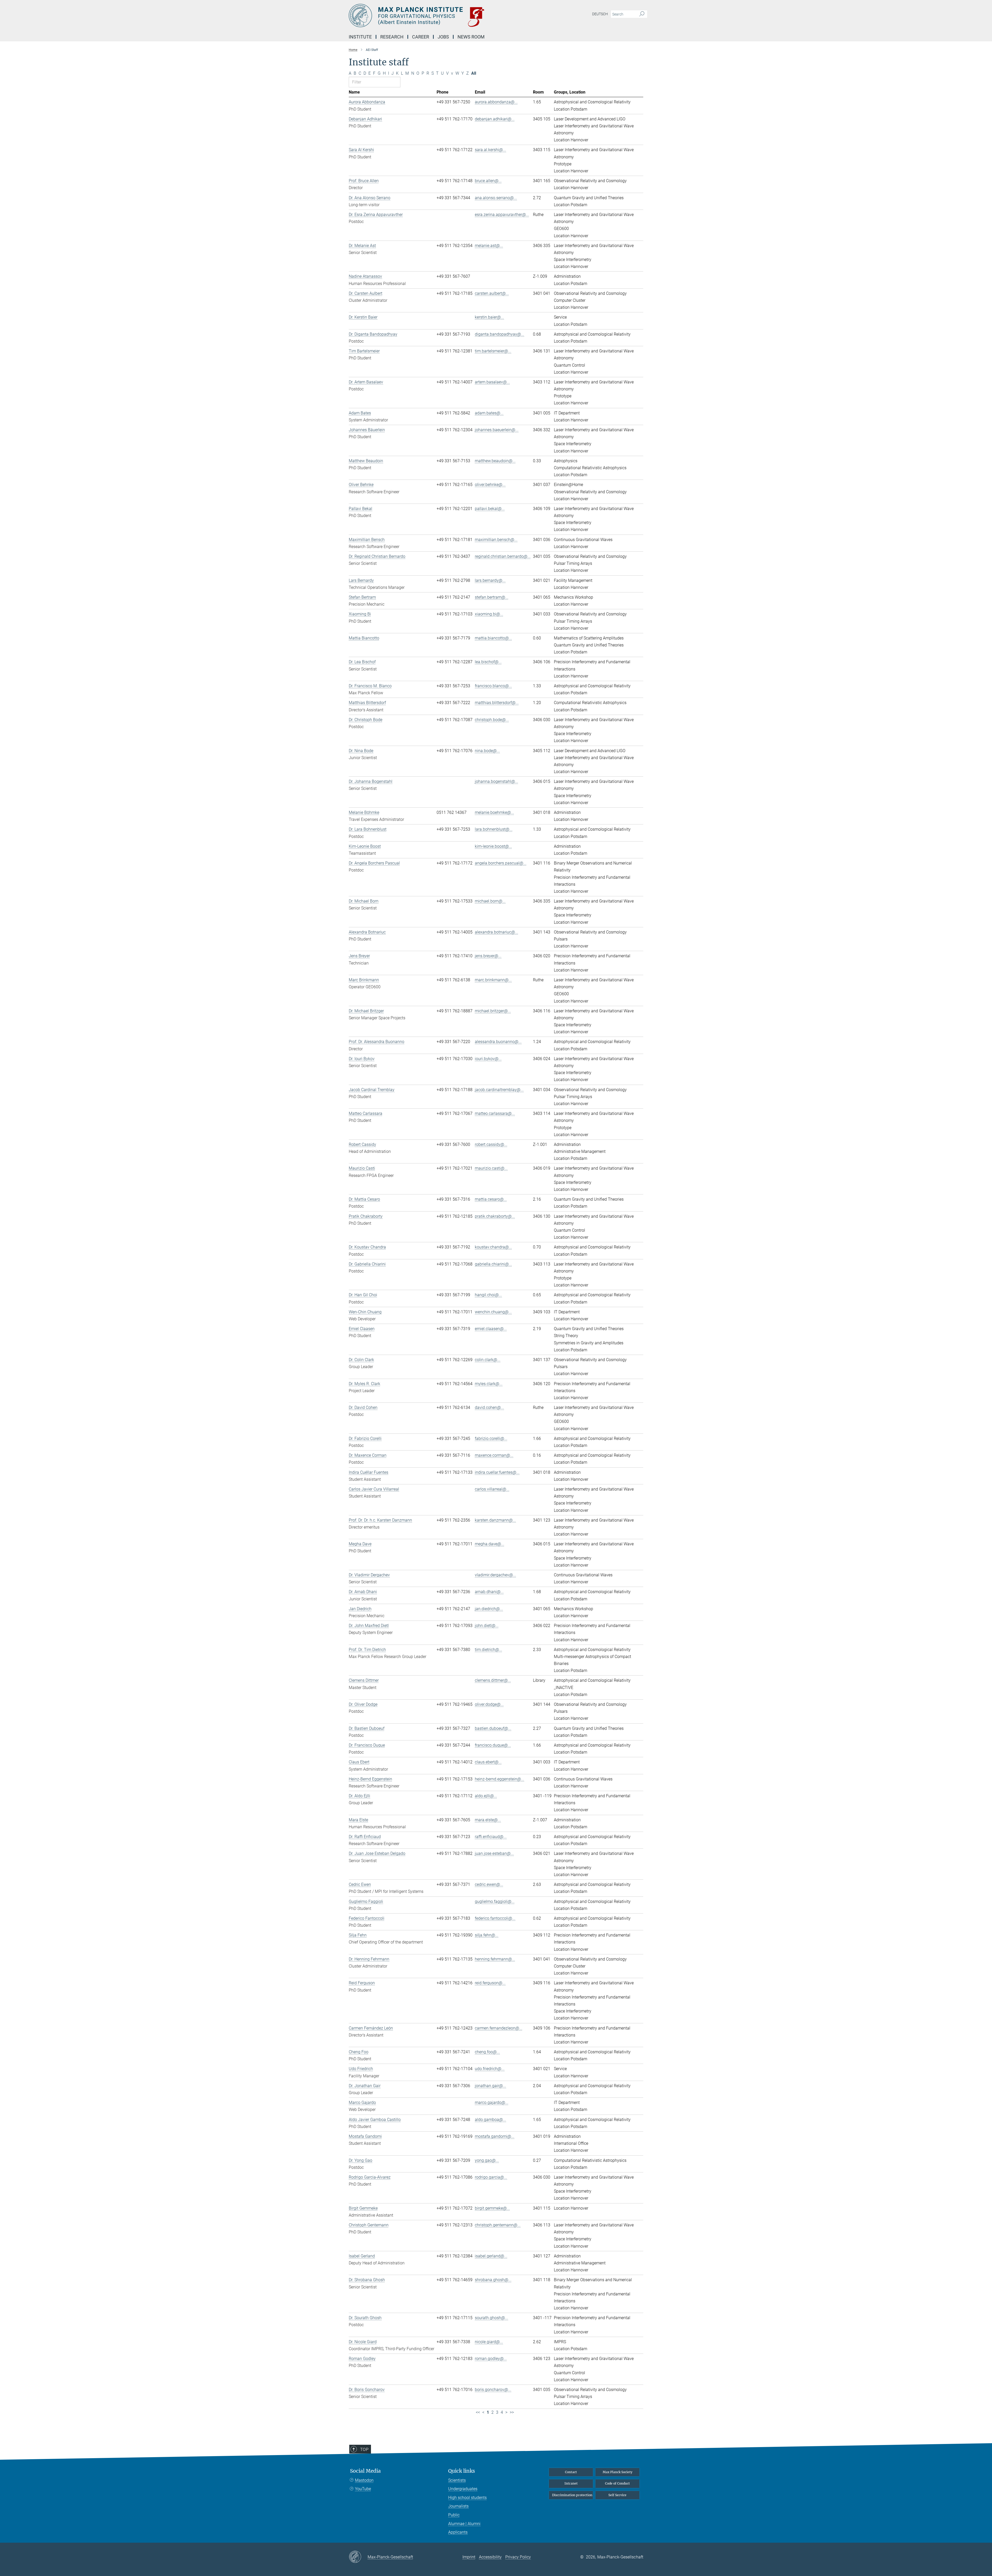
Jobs (443, 37)
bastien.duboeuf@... (493, 1728)
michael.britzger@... (493, 1011)
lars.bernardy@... (490, 580)
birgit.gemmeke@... (492, 2208)
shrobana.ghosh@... (493, 2280)
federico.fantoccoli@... (495, 1918)
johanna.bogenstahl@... (497, 781)
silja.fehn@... (487, 1935)
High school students (467, 2498)
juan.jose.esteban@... (494, 1853)
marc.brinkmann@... (493, 980)
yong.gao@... (487, 2160)
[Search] (642, 14)
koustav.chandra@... (493, 1247)
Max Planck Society (618, 2472)
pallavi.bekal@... (490, 509)
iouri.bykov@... (488, 1059)
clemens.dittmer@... (493, 1680)
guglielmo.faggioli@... (495, 1902)
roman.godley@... (491, 2359)
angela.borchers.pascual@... (501, 863)
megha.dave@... (490, 1544)
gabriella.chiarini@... (493, 1264)
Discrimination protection (572, 2495)
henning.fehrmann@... (495, 1959)
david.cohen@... (489, 1407)
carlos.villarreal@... (492, 1489)
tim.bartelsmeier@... (493, 351)
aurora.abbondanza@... (496, 102)
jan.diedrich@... (489, 1609)
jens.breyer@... (488, 956)
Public (454, 2515)
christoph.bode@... (492, 720)
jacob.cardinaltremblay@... (499, 1090)
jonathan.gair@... (490, 2086)
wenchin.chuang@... (493, 1312)
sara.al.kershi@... (490, 150)
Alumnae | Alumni (464, 2524)
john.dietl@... (487, 1626)
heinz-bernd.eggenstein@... (499, 1779)
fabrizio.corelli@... (491, 1439)
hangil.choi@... (488, 1295)
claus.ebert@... (488, 1762)
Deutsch (600, 14)
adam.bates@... (489, 413)
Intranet (571, 2483)
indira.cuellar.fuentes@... (497, 1472)
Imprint (469, 2557)
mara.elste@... (488, 1820)
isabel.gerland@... (491, 2256)
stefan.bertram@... (492, 597)
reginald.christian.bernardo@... (503, 556)
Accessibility (490, 2557)
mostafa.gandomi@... (495, 2136)
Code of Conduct (617, 2483)
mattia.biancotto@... (493, 638)
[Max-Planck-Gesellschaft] (358, 2557)
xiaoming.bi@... (489, 614)
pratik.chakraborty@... (495, 1216)
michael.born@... (490, 901)
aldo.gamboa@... (490, 2120)
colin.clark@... (488, 1360)
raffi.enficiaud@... (491, 1837)
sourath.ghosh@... (491, 2318)
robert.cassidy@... (491, 1144)
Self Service (617, 2495)
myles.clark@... (489, 1384)
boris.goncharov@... (493, 2390)
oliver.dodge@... (489, 1704)
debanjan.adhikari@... (495, 119)
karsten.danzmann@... (495, 1520)
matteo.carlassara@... (495, 1113)
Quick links (462, 2471)
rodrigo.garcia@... (491, 2177)
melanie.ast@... (489, 246)
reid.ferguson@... (490, 1983)
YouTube (363, 2489)
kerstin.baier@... (489, 317)
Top (364, 2449)
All (474, 73)
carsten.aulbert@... (492, 293)
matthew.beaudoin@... (495, 461)
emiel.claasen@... (491, 1329)
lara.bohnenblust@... (494, 829)
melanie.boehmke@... (494, 812)
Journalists (458, 2506)
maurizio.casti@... (491, 1168)
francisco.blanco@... (493, 686)
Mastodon (364, 2480)
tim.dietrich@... (489, 1650)
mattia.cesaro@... (491, 1199)
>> (512, 2412)
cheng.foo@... (487, 2052)
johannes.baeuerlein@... (497, 430)
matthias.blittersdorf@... (497, 703)
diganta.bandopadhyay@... (499, 334)
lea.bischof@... (488, 662)
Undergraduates (463, 2489)
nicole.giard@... (489, 2342)
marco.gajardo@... (492, 2103)
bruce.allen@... (488, 181)
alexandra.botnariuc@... (497, 932)
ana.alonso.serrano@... (496, 198)
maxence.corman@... (494, 1455)
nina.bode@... (487, 751)
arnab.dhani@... (489, 1592)
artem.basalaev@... (492, 382)
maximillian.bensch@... (496, 540)
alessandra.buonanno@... (498, 1042)
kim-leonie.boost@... (493, 846)
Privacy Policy (518, 2557)
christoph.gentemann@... (498, 2225)
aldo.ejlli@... (486, 1796)
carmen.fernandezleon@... (499, 2028)
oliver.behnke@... (490, 485)
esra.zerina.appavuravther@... (502, 215)
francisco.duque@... (493, 1745)
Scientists (457, 2480)
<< (478, 2412)
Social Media (365, 2471)
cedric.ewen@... (489, 1884)
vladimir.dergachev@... (495, 1575)
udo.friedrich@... (490, 2069)
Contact (571, 2472)
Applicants (458, 2532)
